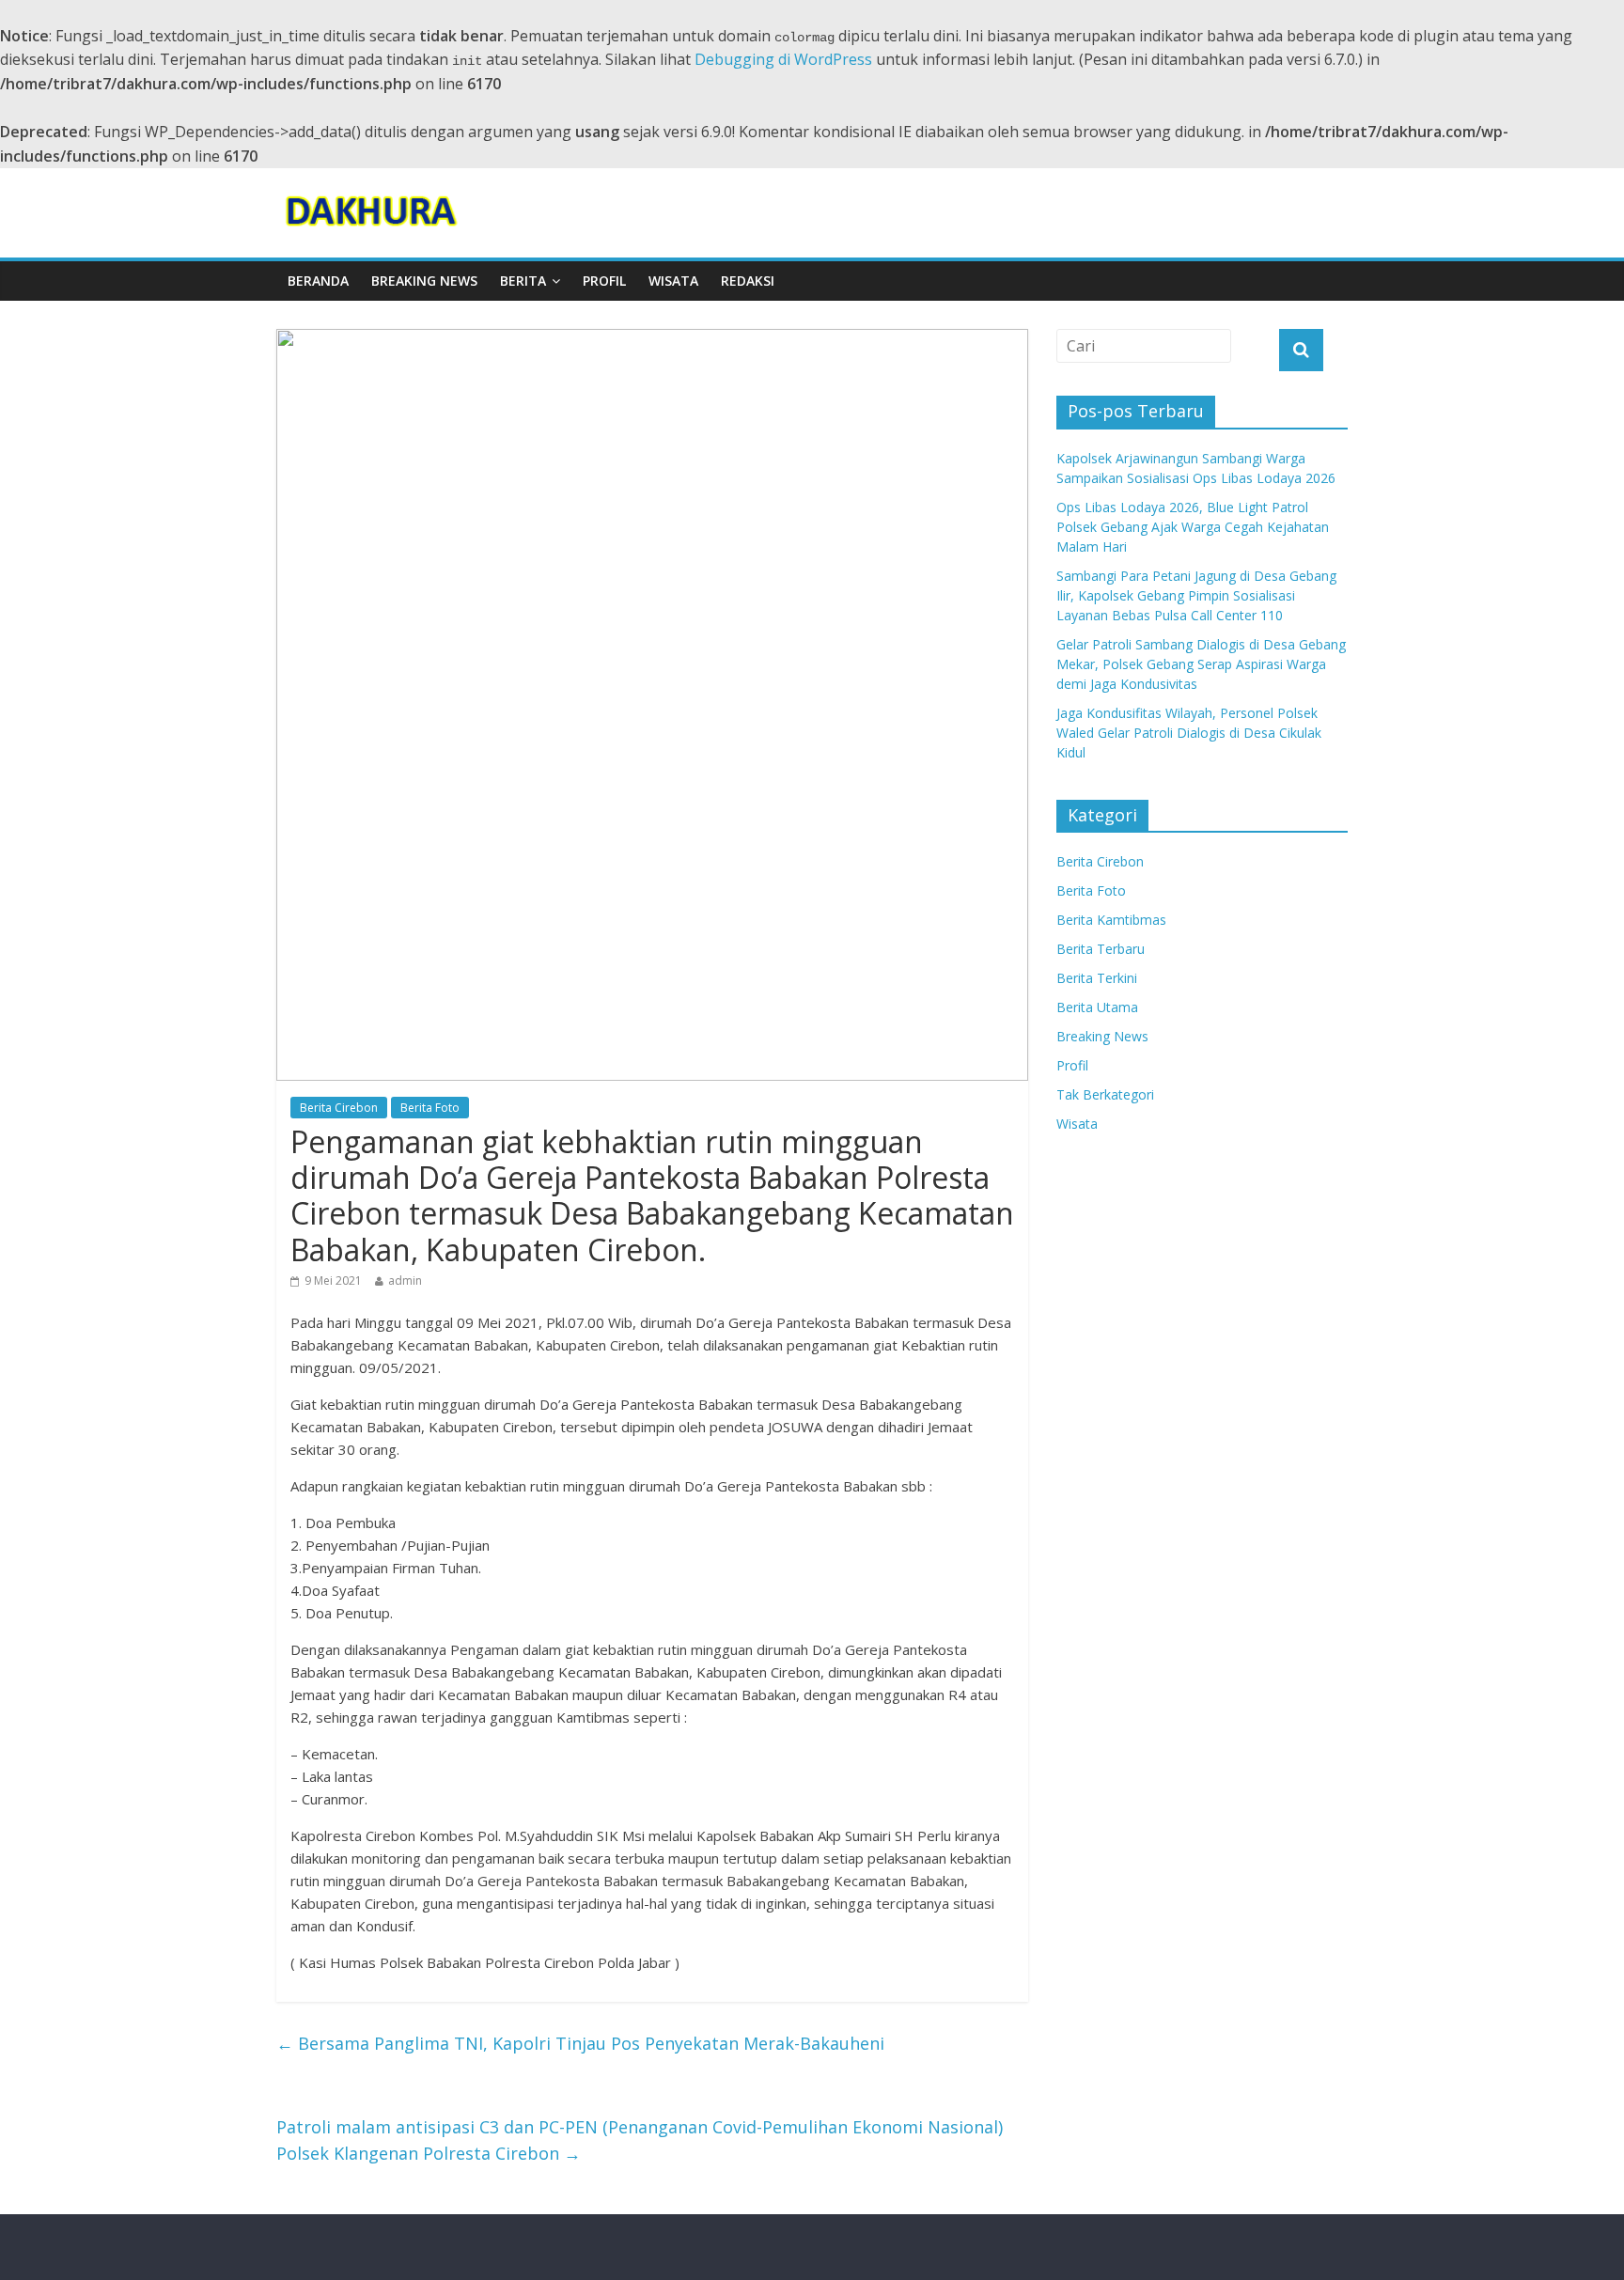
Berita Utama (1097, 1007)
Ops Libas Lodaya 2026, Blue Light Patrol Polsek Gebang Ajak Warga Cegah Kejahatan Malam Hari (1193, 527)
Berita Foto (430, 1108)
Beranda (318, 281)
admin (405, 1281)
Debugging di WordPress (783, 59)
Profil (604, 281)
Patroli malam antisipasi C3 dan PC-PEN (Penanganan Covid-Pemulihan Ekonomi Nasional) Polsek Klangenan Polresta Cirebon (640, 2140)
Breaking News (424, 281)
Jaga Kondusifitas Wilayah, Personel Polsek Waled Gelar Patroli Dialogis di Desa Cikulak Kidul (1189, 733)
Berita (523, 281)
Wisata (673, 281)
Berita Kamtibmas (1111, 920)
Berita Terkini (1097, 978)
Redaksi (748, 281)
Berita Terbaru (1101, 949)
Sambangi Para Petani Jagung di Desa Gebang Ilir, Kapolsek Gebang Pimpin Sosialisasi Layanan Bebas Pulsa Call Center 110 (1196, 595)
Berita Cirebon (339, 1108)
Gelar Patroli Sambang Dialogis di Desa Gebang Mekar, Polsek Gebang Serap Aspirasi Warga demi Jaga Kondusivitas (1201, 664)
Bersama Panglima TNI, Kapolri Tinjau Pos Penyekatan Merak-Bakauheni (580, 2043)
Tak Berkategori (1105, 1094)
